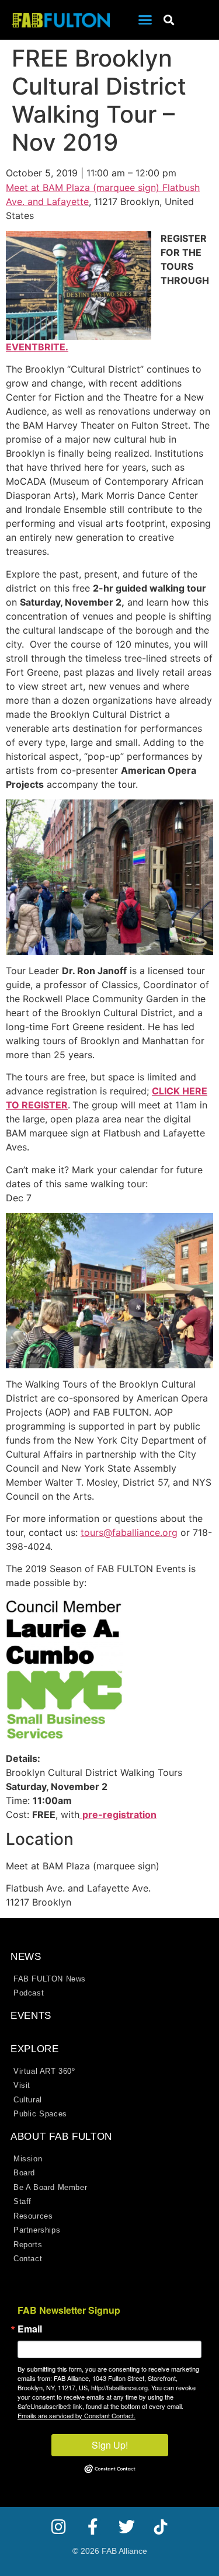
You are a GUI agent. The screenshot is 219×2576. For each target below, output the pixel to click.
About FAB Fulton (61, 2137)
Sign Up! (110, 2445)
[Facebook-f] (93, 2527)
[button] (145, 20)
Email (30, 2329)
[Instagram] (59, 2527)
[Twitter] (127, 2527)
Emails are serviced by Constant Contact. (77, 2415)
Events (31, 2016)
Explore (35, 2049)
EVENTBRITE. (37, 347)
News (26, 1957)
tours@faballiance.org (129, 1532)
